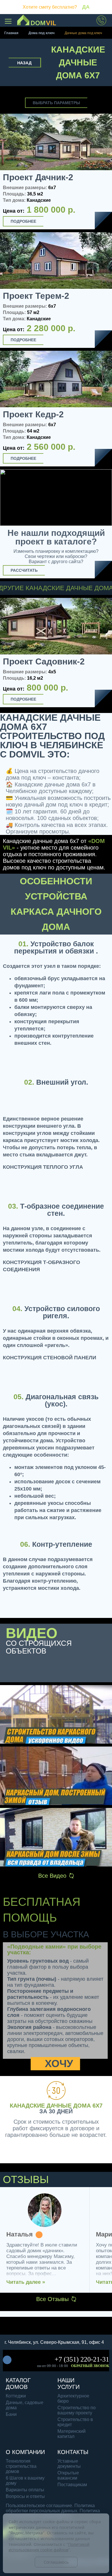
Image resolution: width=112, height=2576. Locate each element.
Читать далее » (26, 2282)
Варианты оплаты (25, 2490)
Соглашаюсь (56, 2562)
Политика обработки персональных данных (50, 2508)
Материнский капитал (72, 2434)
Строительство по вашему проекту (77, 2410)
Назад (24, 63)
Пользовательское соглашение (39, 2506)
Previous (6, 654)
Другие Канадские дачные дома (56, 588)
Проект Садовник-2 (44, 662)
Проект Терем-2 (36, 296)
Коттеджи (16, 2396)
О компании (25, 2452)
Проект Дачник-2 (38, 177)
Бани (11, 2414)
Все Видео (52, 1876)
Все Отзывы (52, 2299)
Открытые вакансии (68, 2475)
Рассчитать (24, 570)
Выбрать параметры (56, 103)
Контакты (73, 2452)
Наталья (20, 2235)
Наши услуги (68, 2384)
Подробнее (23, 221)
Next (105, 654)
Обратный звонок (90, 2366)
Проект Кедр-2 (33, 414)
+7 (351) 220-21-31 (82, 2359)
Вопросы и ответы (25, 2496)
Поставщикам (72, 2485)
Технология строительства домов (21, 2466)
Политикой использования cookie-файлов (49, 2547)
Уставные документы (69, 2464)
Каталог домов (18, 2384)
